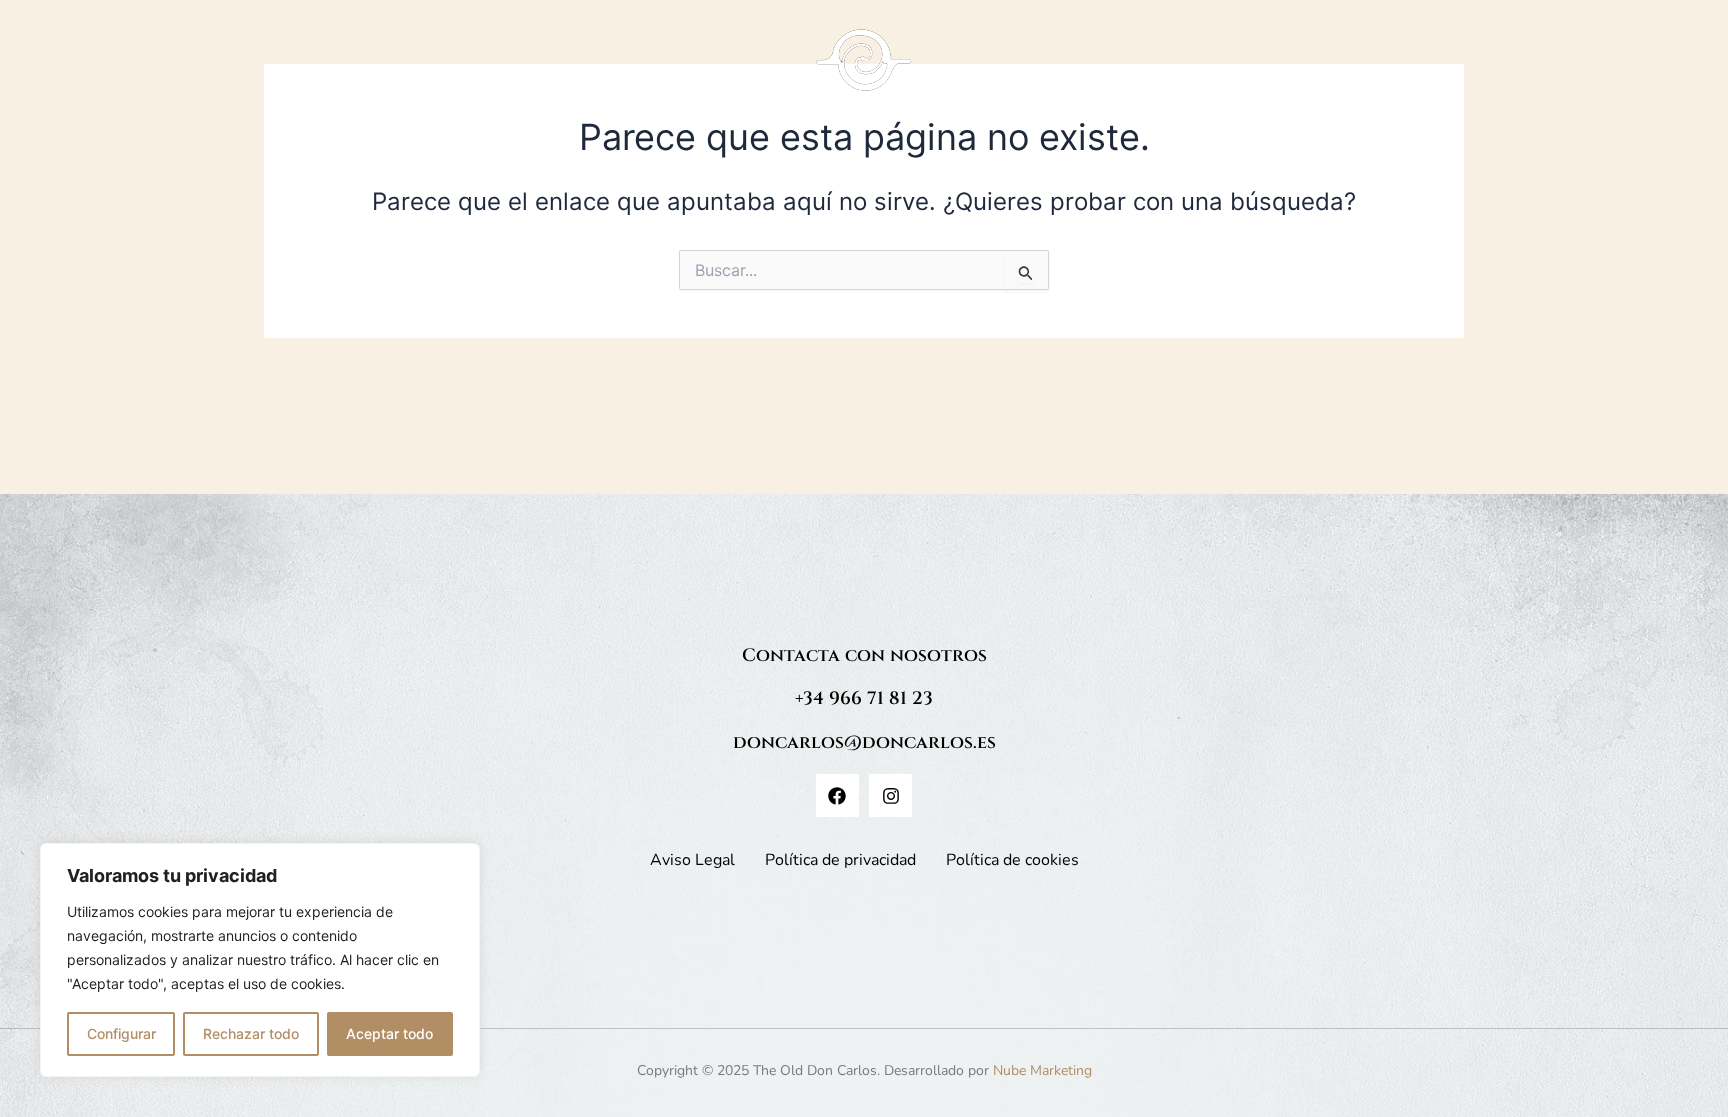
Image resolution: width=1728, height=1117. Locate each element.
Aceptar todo (389, 1033)
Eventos (1209, 70)
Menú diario (1097, 70)
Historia (643, 70)
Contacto (1294, 70)
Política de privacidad (840, 860)
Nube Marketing (1042, 1070)
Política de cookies (1012, 860)
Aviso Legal (692, 860)
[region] (260, 960)
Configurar (121, 1033)
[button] (1107, 71)
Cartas (567, 70)
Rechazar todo (251, 1033)
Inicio (499, 70)
